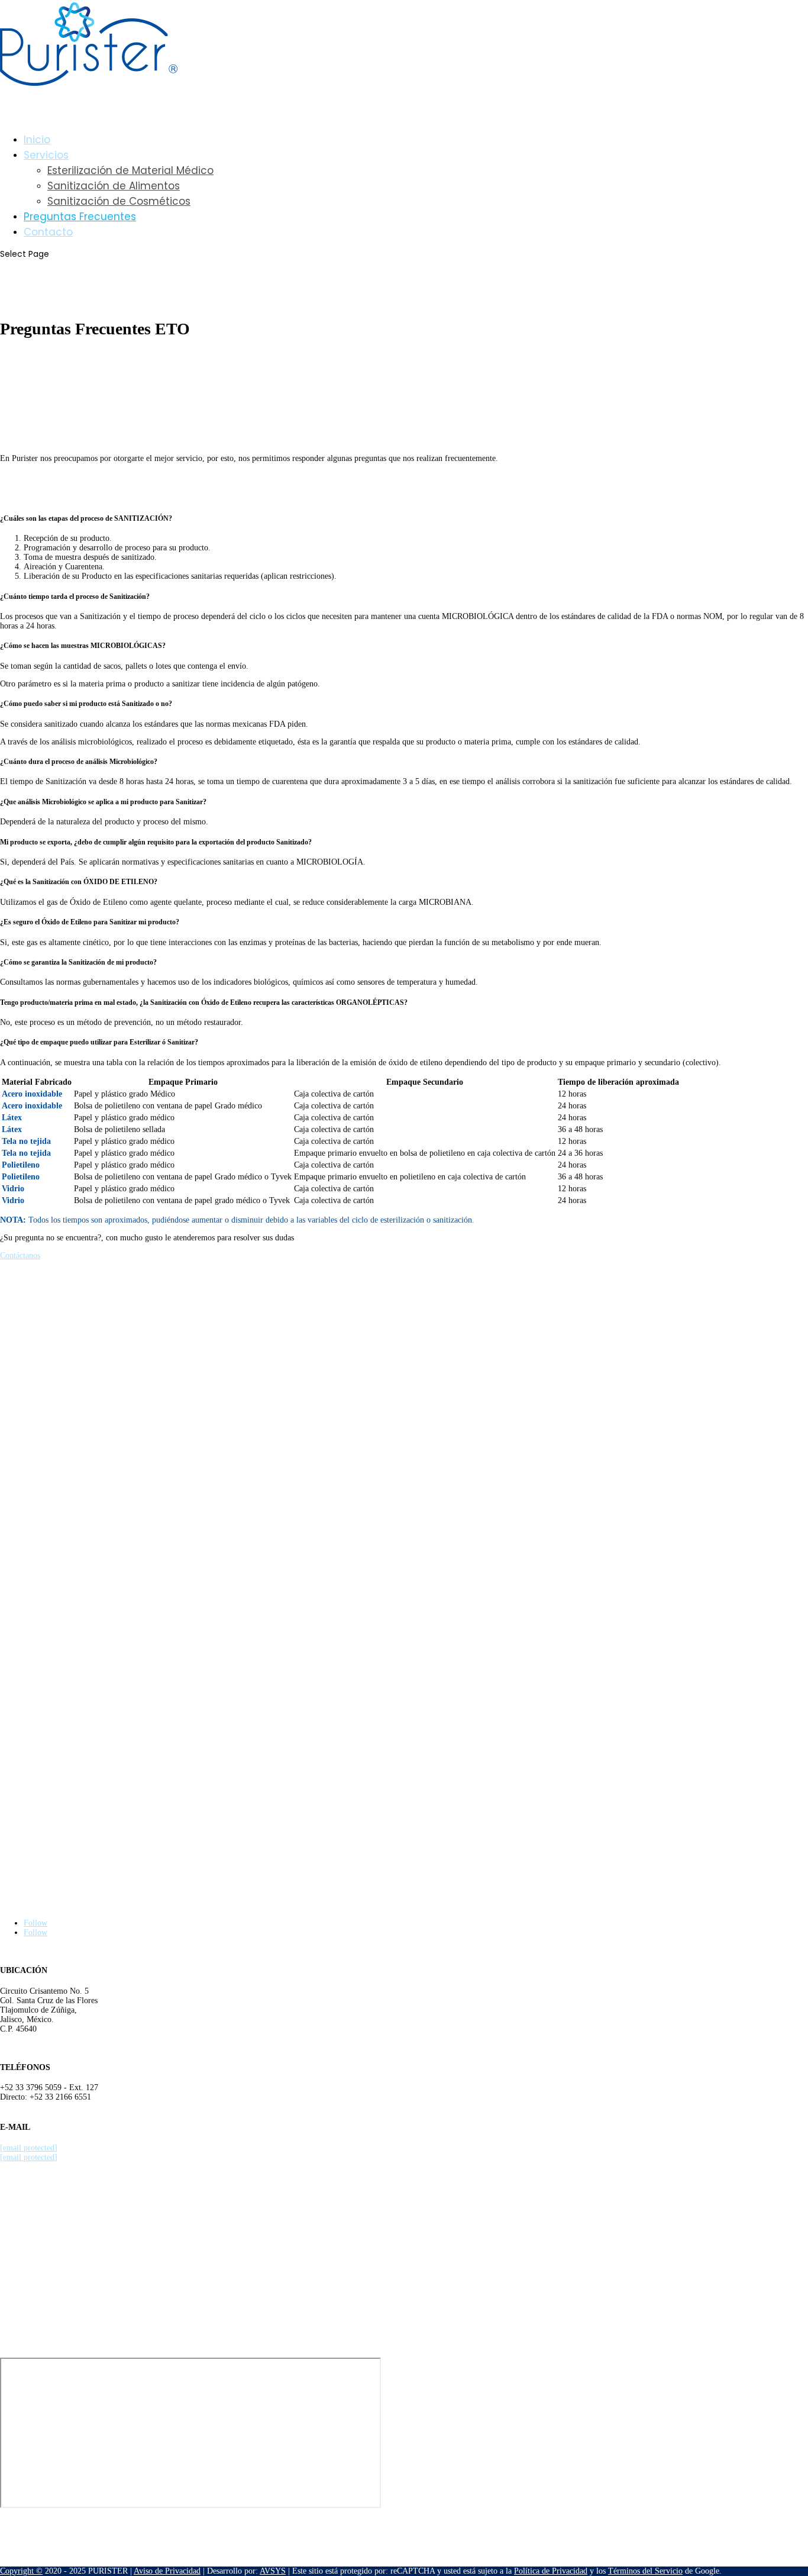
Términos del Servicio (645, 2571)
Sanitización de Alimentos (114, 186)
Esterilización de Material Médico (130, 170)
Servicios (46, 155)
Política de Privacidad (551, 2571)
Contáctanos (20, 1255)
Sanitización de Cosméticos (119, 201)
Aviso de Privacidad (167, 2571)
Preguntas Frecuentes (80, 217)
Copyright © (21, 2571)
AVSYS (273, 2571)
